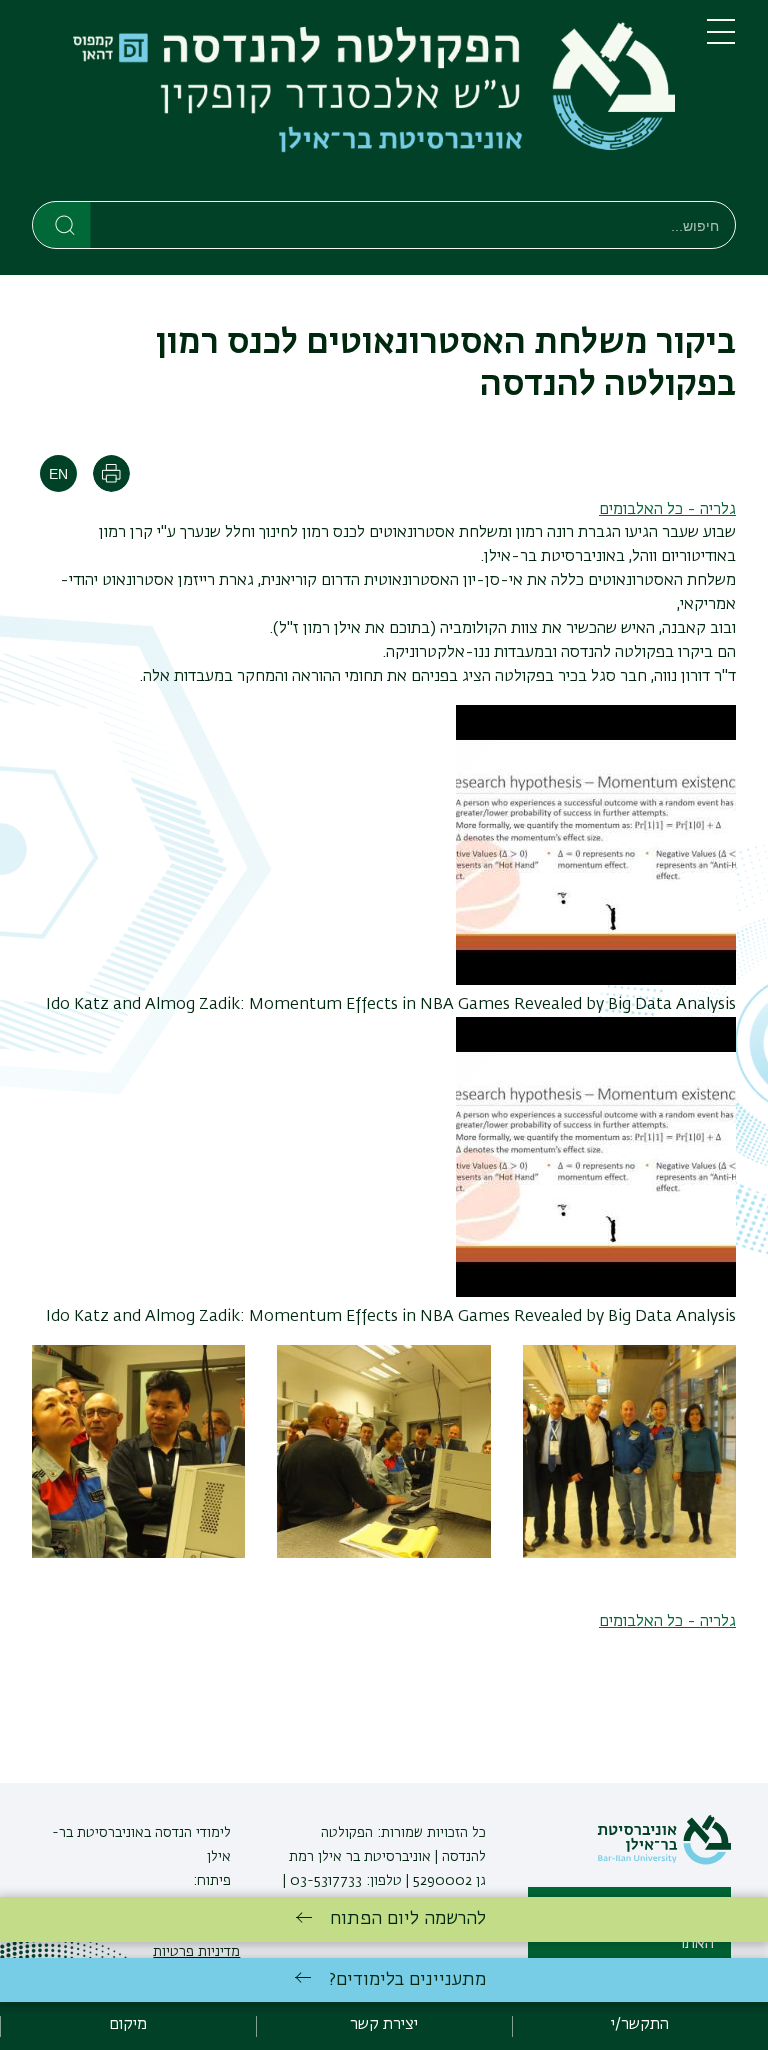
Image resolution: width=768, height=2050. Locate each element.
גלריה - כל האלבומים (667, 510)
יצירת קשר (384, 2025)
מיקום (128, 2025)
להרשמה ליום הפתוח (408, 1919)
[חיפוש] (62, 224)
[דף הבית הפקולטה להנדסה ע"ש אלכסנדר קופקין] (353, 104)
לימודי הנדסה (191, 1833)
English (58, 473)
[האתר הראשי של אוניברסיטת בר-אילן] (664, 1861)
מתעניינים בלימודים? (407, 1980)
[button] (629, 1554)
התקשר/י (640, 2025)
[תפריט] (721, 40)
